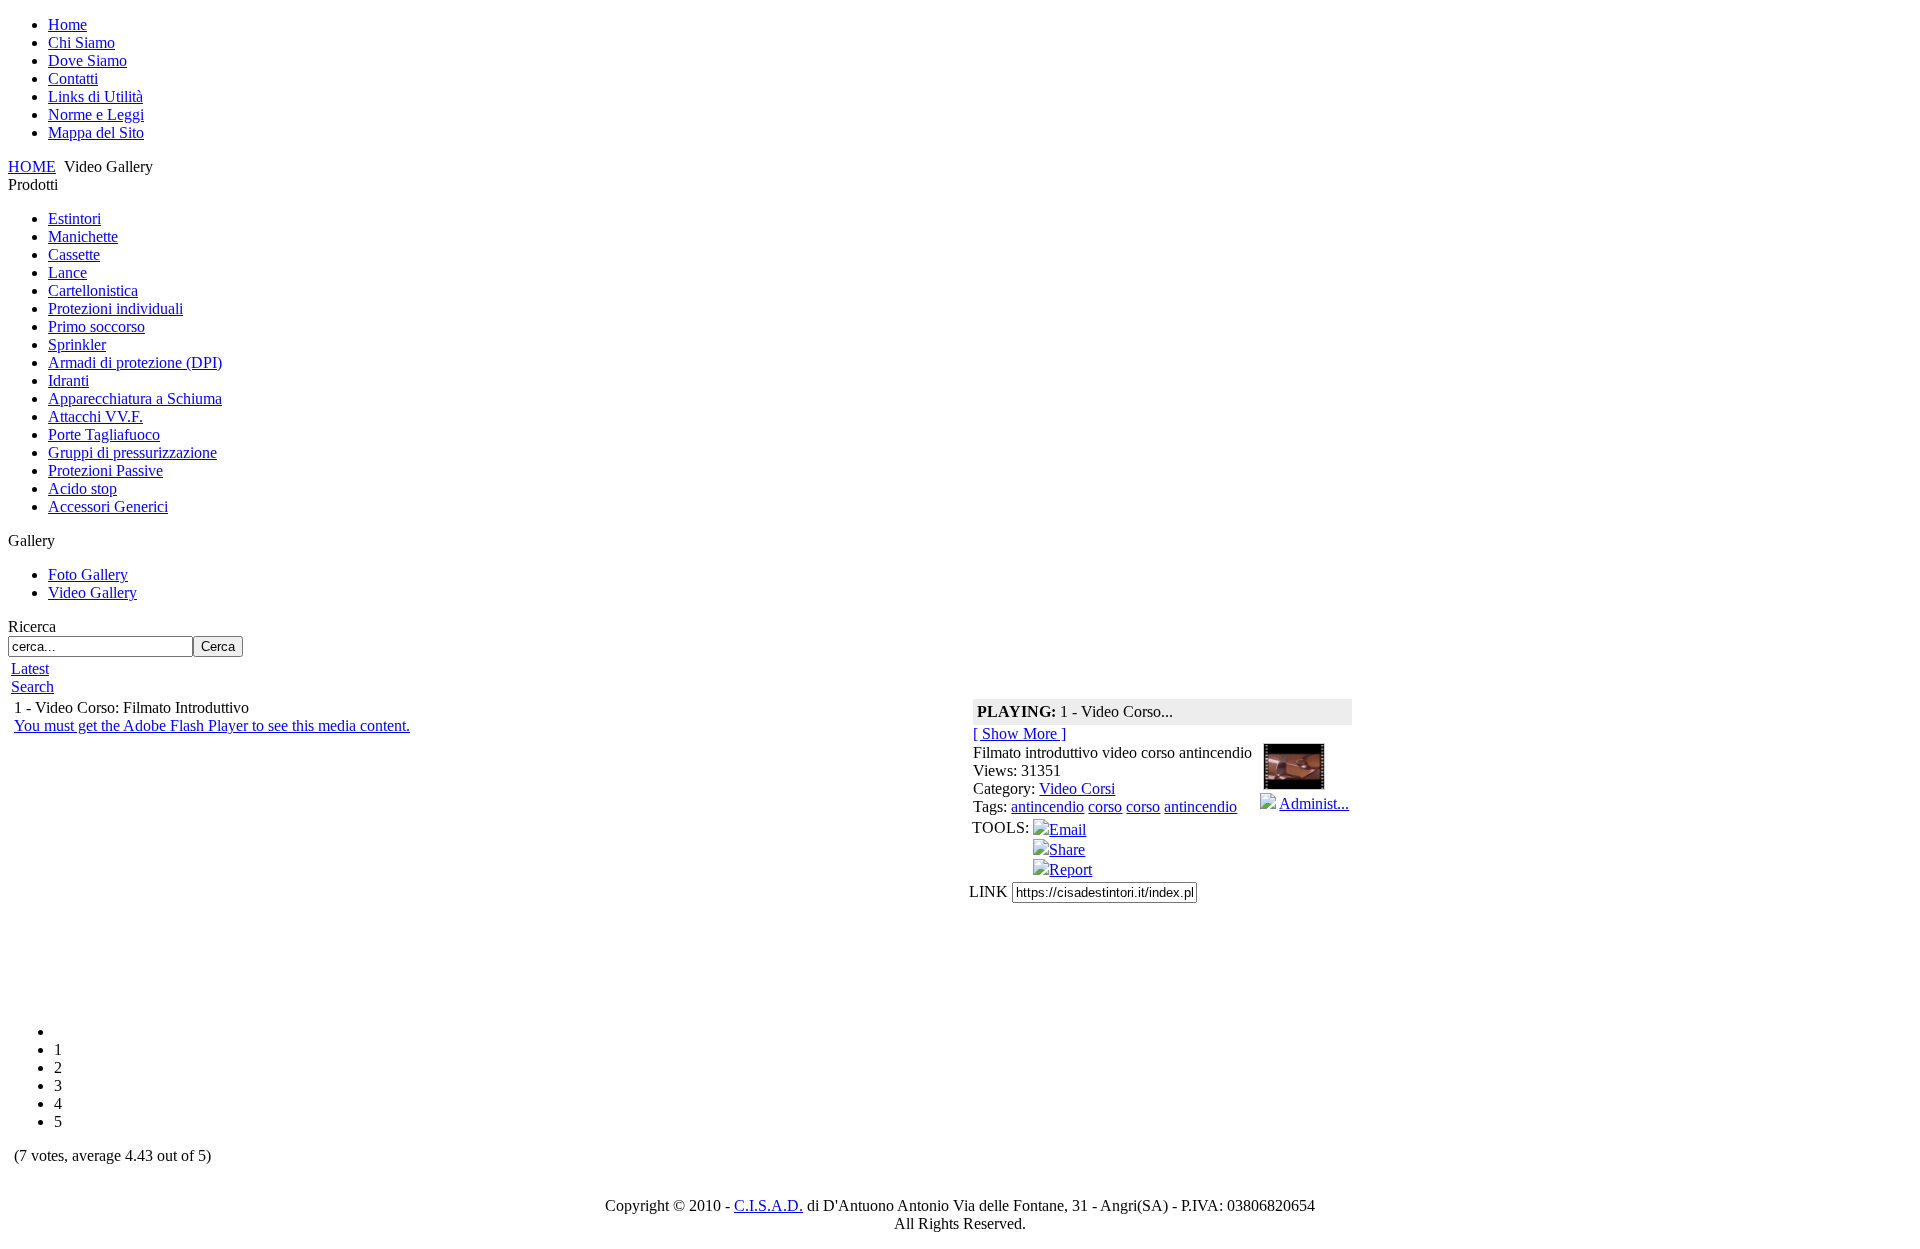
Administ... (1314, 803)
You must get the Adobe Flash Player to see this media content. (212, 725)
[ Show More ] (1019, 733)
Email (1067, 829)
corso (1105, 806)
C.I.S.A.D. (768, 1205)
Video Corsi (1077, 788)
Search (32, 686)
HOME (32, 166)
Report (1070, 869)
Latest (30, 668)
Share (1067, 849)
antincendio (1047, 806)
